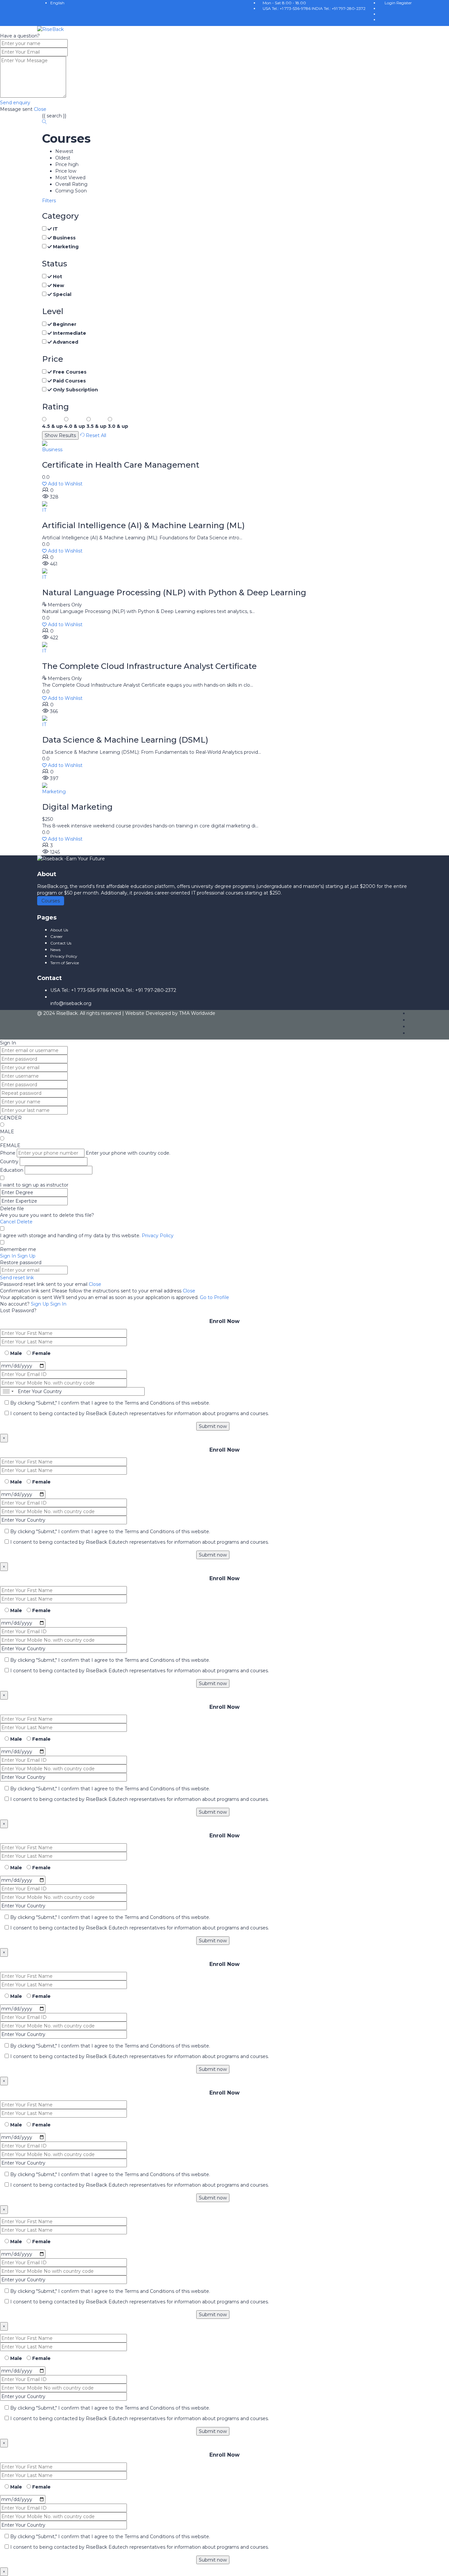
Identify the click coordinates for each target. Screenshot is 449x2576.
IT (44, 510)
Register (404, 3)
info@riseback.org (71, 1003)
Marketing (54, 792)
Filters (49, 201)
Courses (51, 901)
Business (52, 450)
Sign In (58, 1304)
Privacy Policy (158, 1236)
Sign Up (41, 1304)
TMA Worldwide (197, 1013)
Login (390, 3)
